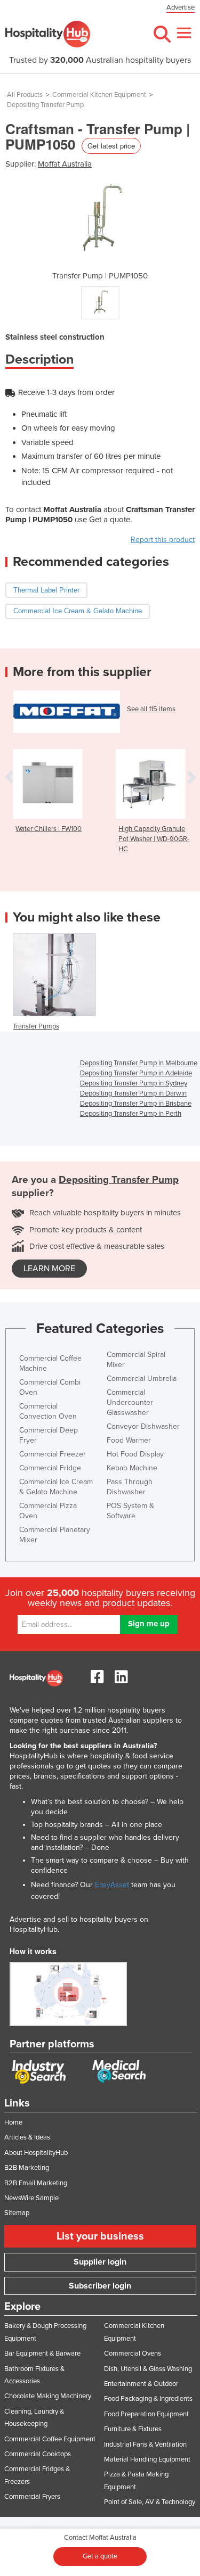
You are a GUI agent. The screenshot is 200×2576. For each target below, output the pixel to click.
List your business (100, 2236)
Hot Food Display (135, 1454)
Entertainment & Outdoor (141, 2384)
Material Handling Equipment (147, 2459)
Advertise (181, 7)
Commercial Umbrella (142, 1378)
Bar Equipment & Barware (42, 2353)
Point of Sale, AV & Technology (150, 2502)
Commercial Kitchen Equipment (99, 95)
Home (13, 2122)
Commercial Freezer (53, 1454)
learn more (49, 1269)
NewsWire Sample (31, 2198)
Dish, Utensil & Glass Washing (148, 2369)
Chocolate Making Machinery (48, 2396)
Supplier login (100, 2262)
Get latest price (111, 146)
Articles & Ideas (27, 2137)
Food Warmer (129, 1440)
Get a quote (100, 2556)
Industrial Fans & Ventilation (145, 2445)
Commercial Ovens (133, 2353)
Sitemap (17, 2213)
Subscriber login (100, 2286)
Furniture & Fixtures (133, 2429)
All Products (25, 95)
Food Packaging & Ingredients (148, 2399)
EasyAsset (112, 1885)
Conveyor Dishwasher (143, 1426)
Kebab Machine (132, 1468)
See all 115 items (151, 709)
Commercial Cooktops (38, 2454)
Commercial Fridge (50, 1468)
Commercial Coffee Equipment (50, 2439)
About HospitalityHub (36, 2153)
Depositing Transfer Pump (45, 105)
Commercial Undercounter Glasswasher (130, 1402)
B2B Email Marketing (36, 2183)
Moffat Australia (65, 164)
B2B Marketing (27, 2168)
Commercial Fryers (32, 2497)
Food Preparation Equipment (146, 2414)
